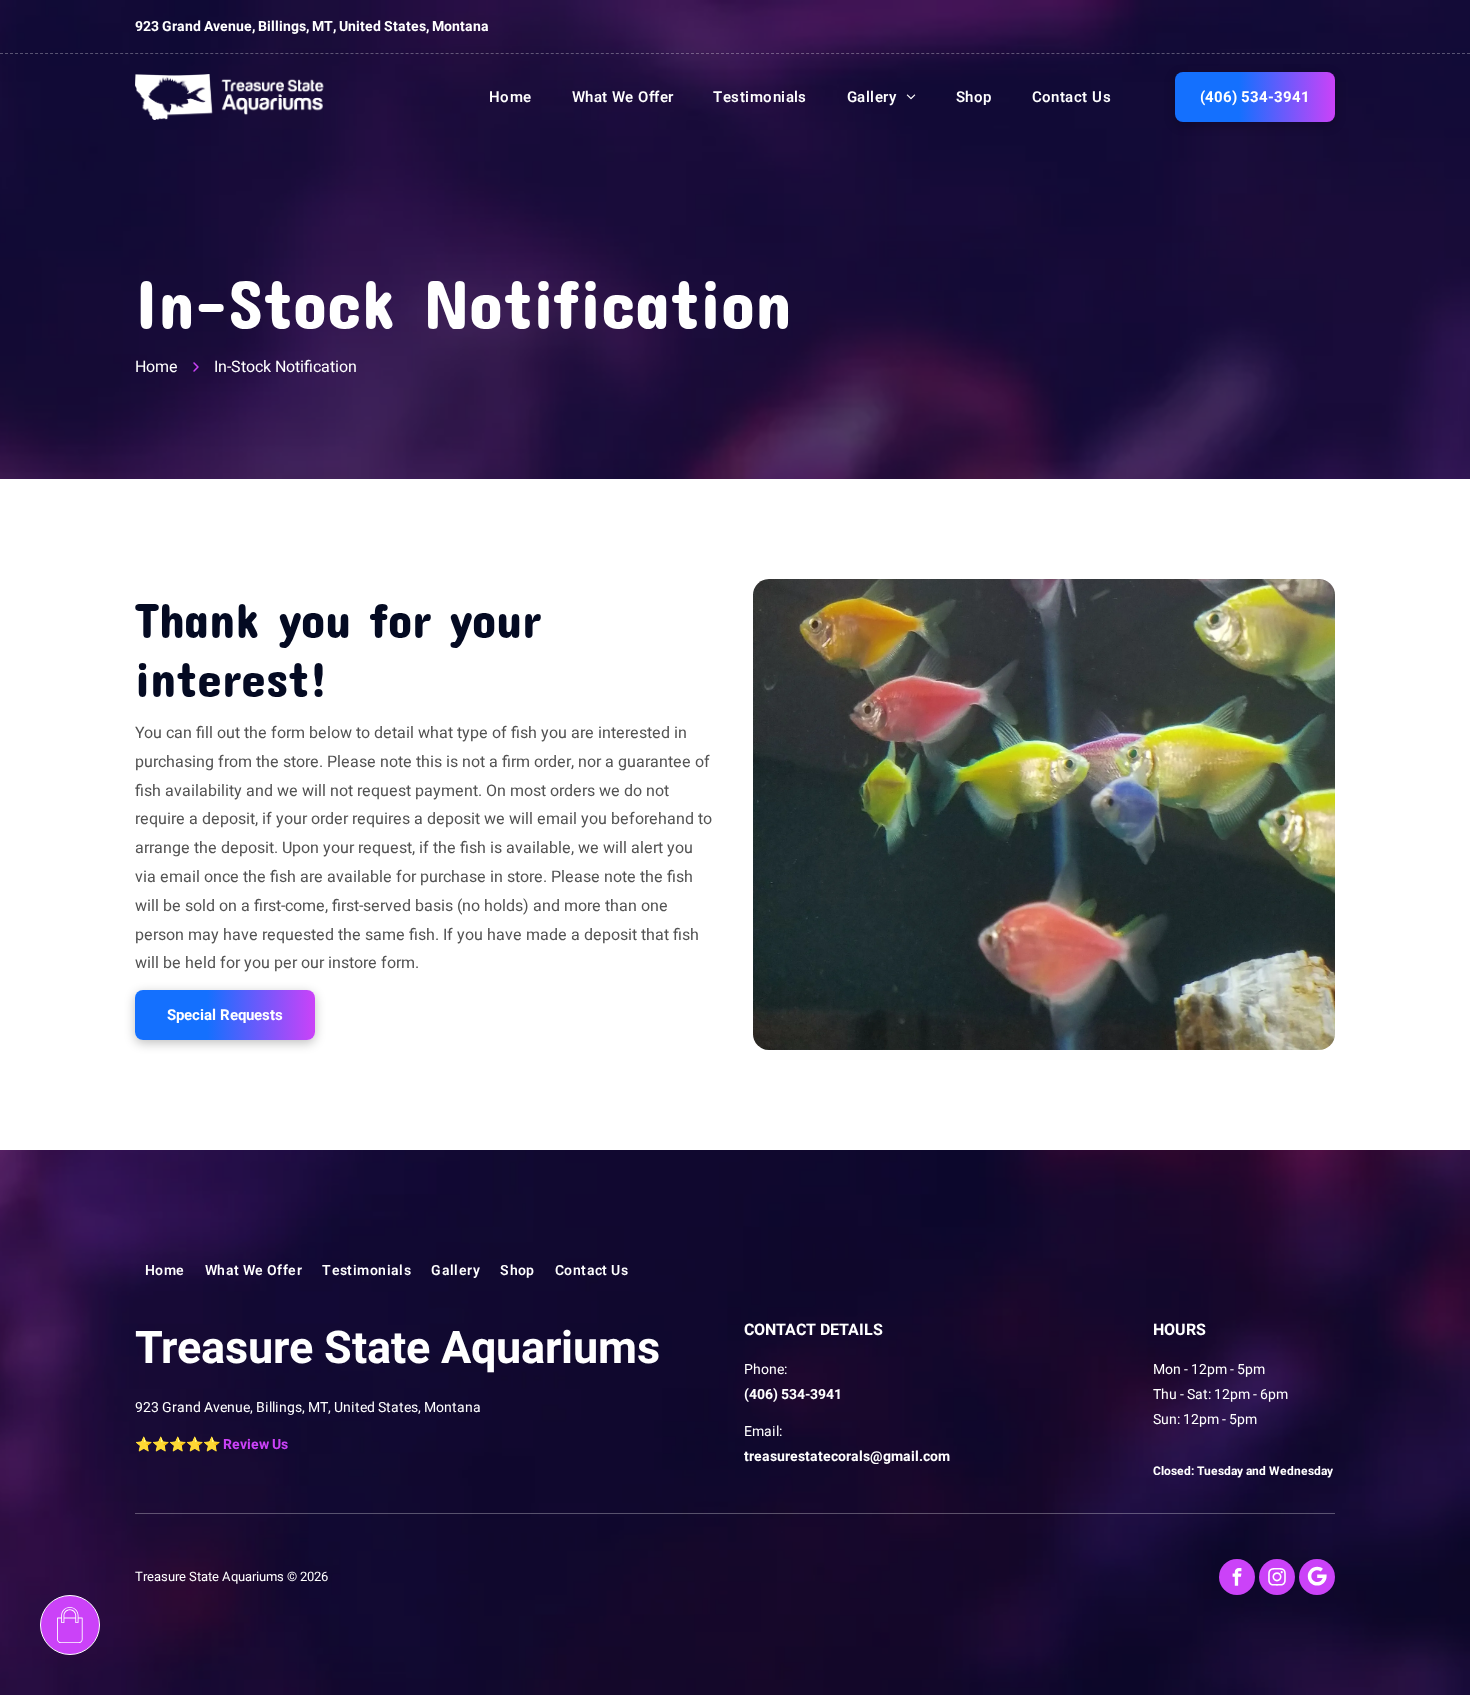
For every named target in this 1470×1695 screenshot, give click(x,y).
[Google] (1317, 1577)
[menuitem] (490, 97)
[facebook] (1237, 1577)
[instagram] (1277, 1577)
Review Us (255, 1444)
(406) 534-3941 (793, 1394)
